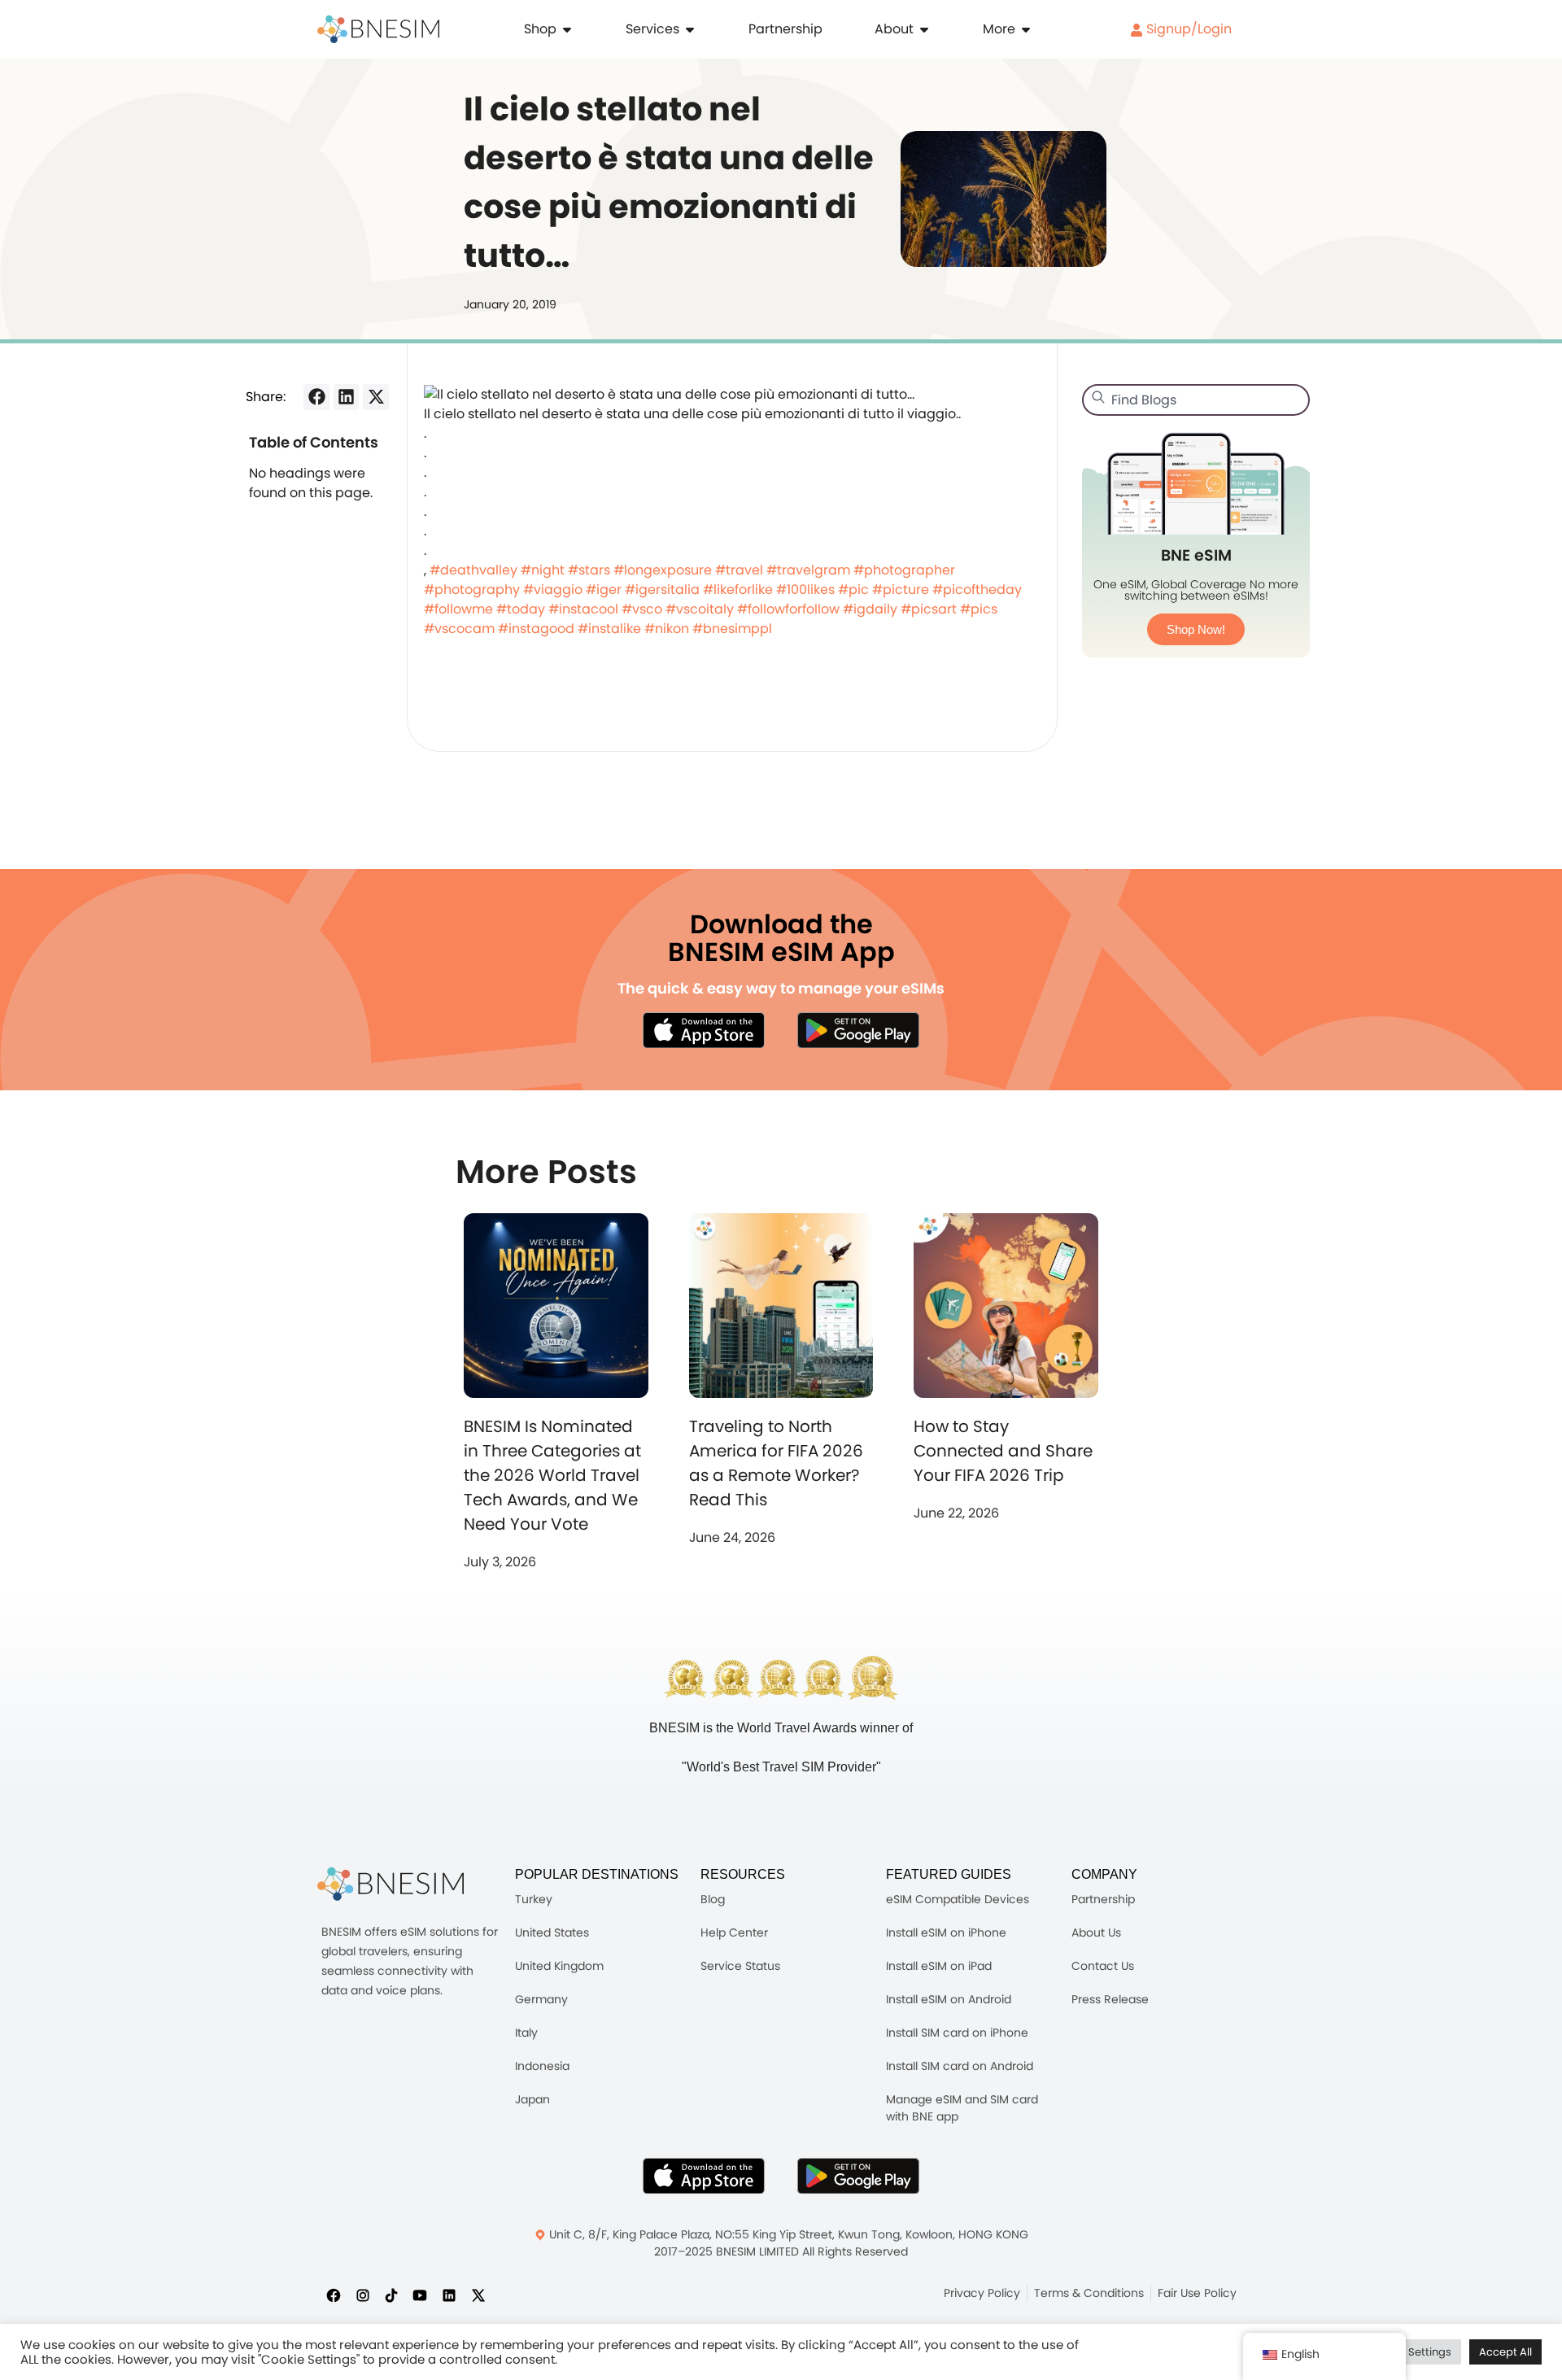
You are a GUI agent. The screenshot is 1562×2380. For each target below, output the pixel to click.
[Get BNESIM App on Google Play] (858, 2176)
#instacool (583, 609)
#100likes (805, 590)
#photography (472, 590)
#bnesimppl (732, 629)
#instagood (536, 629)
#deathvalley (473, 570)
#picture (901, 590)
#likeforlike (738, 590)
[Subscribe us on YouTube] (420, 2295)
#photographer (904, 570)
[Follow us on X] (478, 2295)
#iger (604, 590)
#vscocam (459, 629)
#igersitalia (662, 590)
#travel (739, 570)
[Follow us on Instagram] (363, 2295)
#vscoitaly (700, 609)
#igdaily (870, 609)
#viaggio (553, 590)
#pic (853, 590)
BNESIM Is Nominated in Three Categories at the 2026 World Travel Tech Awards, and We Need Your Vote (552, 1475)
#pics (979, 609)
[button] (316, 397)
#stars (589, 570)
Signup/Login (1187, 29)
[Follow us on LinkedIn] (449, 2295)
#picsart (929, 609)
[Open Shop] (567, 29)
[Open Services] (690, 29)
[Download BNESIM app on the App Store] (704, 1030)
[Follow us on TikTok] (391, 2295)
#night (543, 570)
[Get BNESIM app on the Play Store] (858, 1030)
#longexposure (663, 570)
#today (521, 609)
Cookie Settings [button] (1411, 2352)
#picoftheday (977, 590)
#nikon (667, 629)
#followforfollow (788, 609)
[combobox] (1196, 400)
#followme (458, 609)
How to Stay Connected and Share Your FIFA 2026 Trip (1003, 1451)
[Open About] (924, 29)
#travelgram (808, 570)
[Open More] (1026, 29)
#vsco (642, 609)
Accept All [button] (1505, 2352)
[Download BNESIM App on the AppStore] (704, 2176)
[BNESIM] (390, 1884)
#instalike (609, 629)
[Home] (378, 29)
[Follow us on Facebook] (334, 2295)
